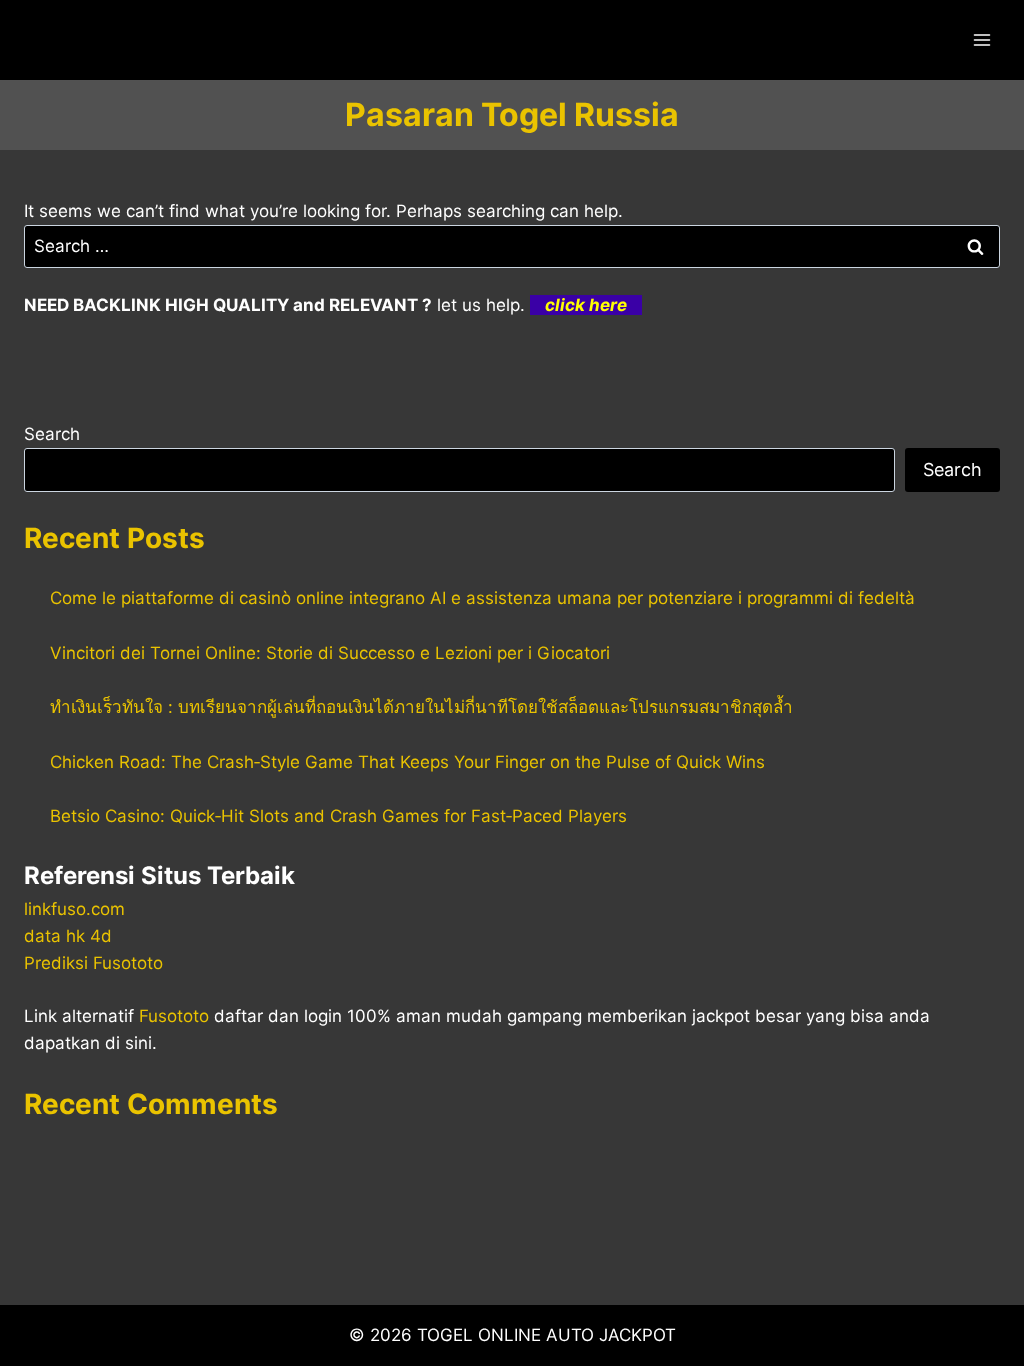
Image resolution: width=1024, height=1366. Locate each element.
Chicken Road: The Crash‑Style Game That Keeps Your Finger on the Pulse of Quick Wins (407, 762)
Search (52, 434)
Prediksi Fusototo (93, 963)
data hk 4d (68, 936)
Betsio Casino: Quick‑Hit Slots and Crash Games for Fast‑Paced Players (338, 816)
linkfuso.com (74, 909)
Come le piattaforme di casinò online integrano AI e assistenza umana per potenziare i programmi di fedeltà (482, 598)
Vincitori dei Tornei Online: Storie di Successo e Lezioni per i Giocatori (330, 653)
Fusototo (174, 1016)
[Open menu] (981, 39)
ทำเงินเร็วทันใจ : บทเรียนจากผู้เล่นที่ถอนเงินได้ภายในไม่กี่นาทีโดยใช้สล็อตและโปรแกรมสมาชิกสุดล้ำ (421, 707)
